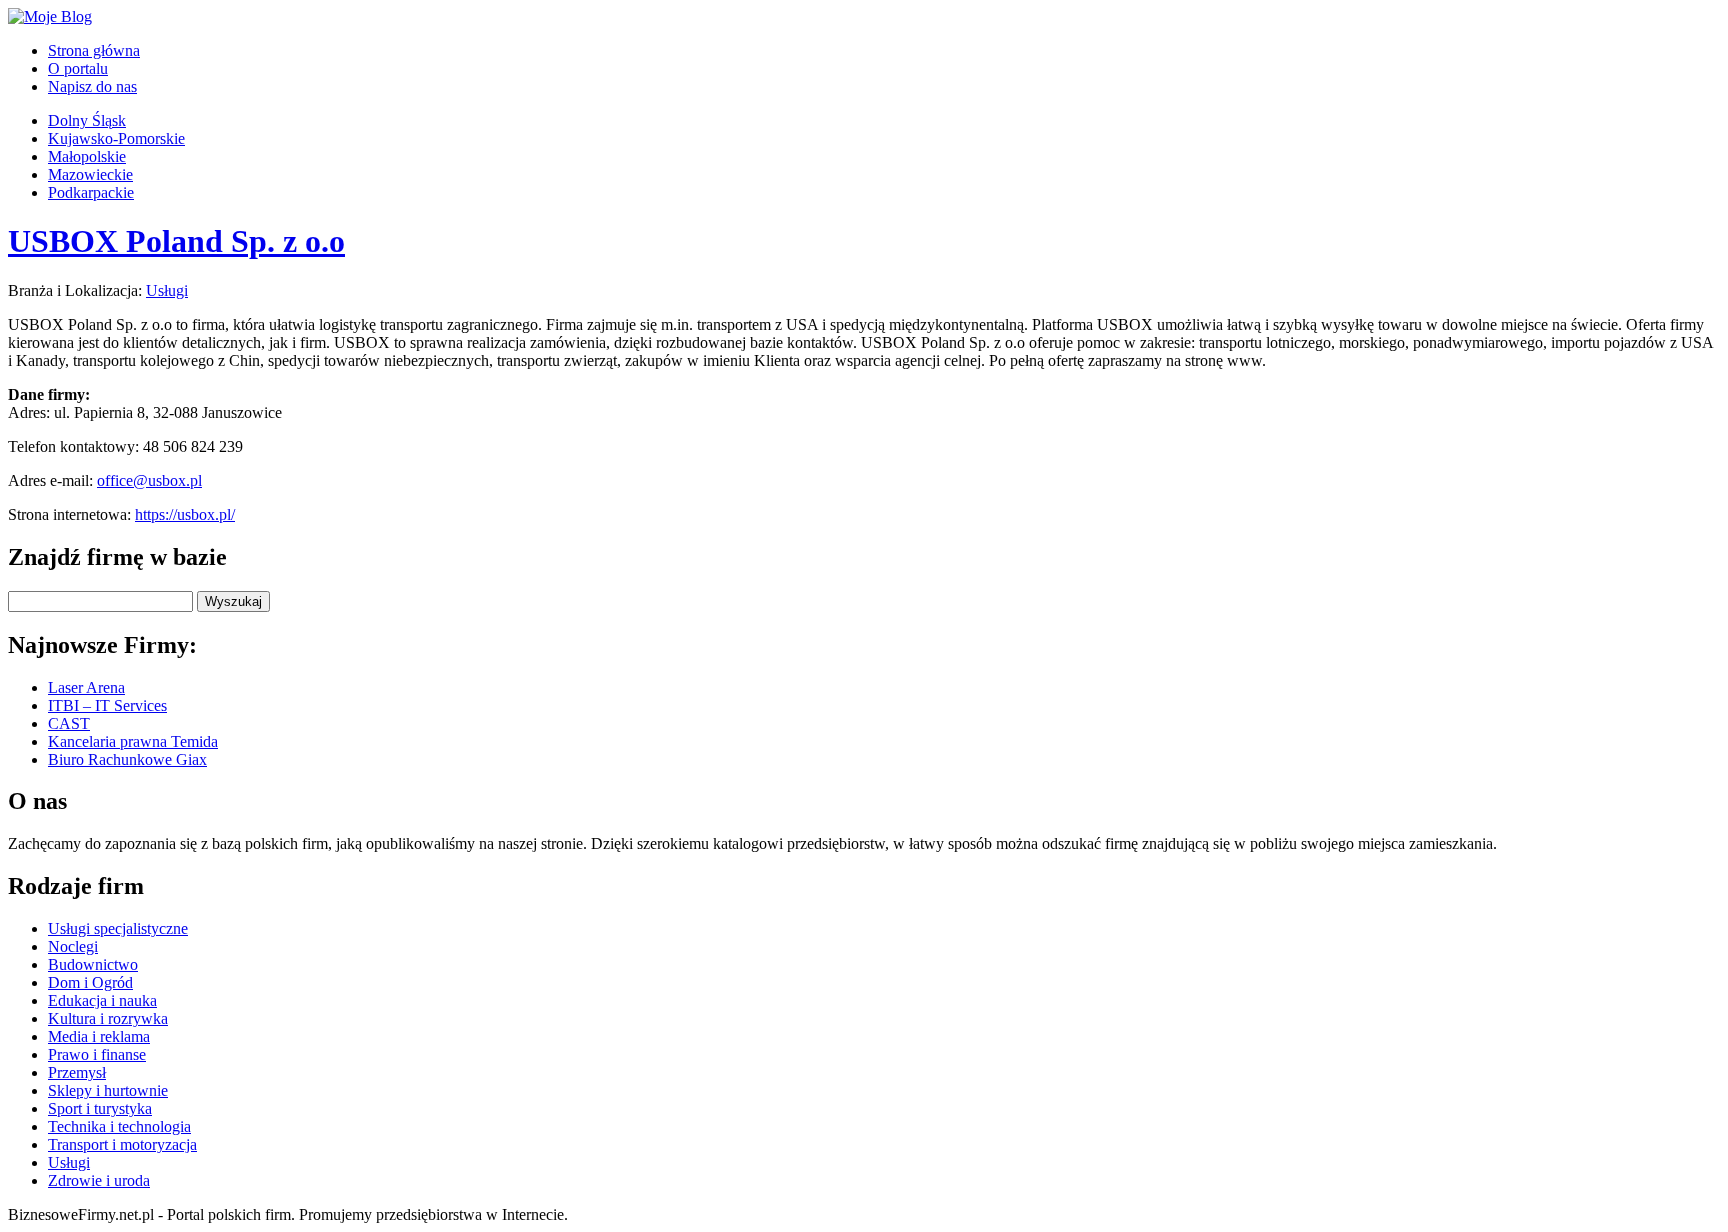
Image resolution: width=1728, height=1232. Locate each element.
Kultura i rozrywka (108, 1018)
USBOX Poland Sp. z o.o (176, 241)
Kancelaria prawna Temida (133, 741)
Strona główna (94, 50)
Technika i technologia (119, 1126)
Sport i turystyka (100, 1108)
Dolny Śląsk (87, 120)
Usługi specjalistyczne (118, 928)
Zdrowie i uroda (99, 1180)
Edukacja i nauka (102, 1000)
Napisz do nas (92, 86)
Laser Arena (86, 687)
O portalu (78, 68)
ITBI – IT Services (107, 705)
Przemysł (77, 1072)
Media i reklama (99, 1036)
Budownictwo (93, 964)
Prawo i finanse (97, 1054)
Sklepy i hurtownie (108, 1090)
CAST (69, 723)
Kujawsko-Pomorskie (116, 138)
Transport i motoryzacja (122, 1144)
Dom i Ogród (90, 982)
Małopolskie (87, 156)
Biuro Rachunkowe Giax (127, 759)
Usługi (167, 290)
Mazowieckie (90, 174)
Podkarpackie (91, 192)
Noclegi (73, 946)
